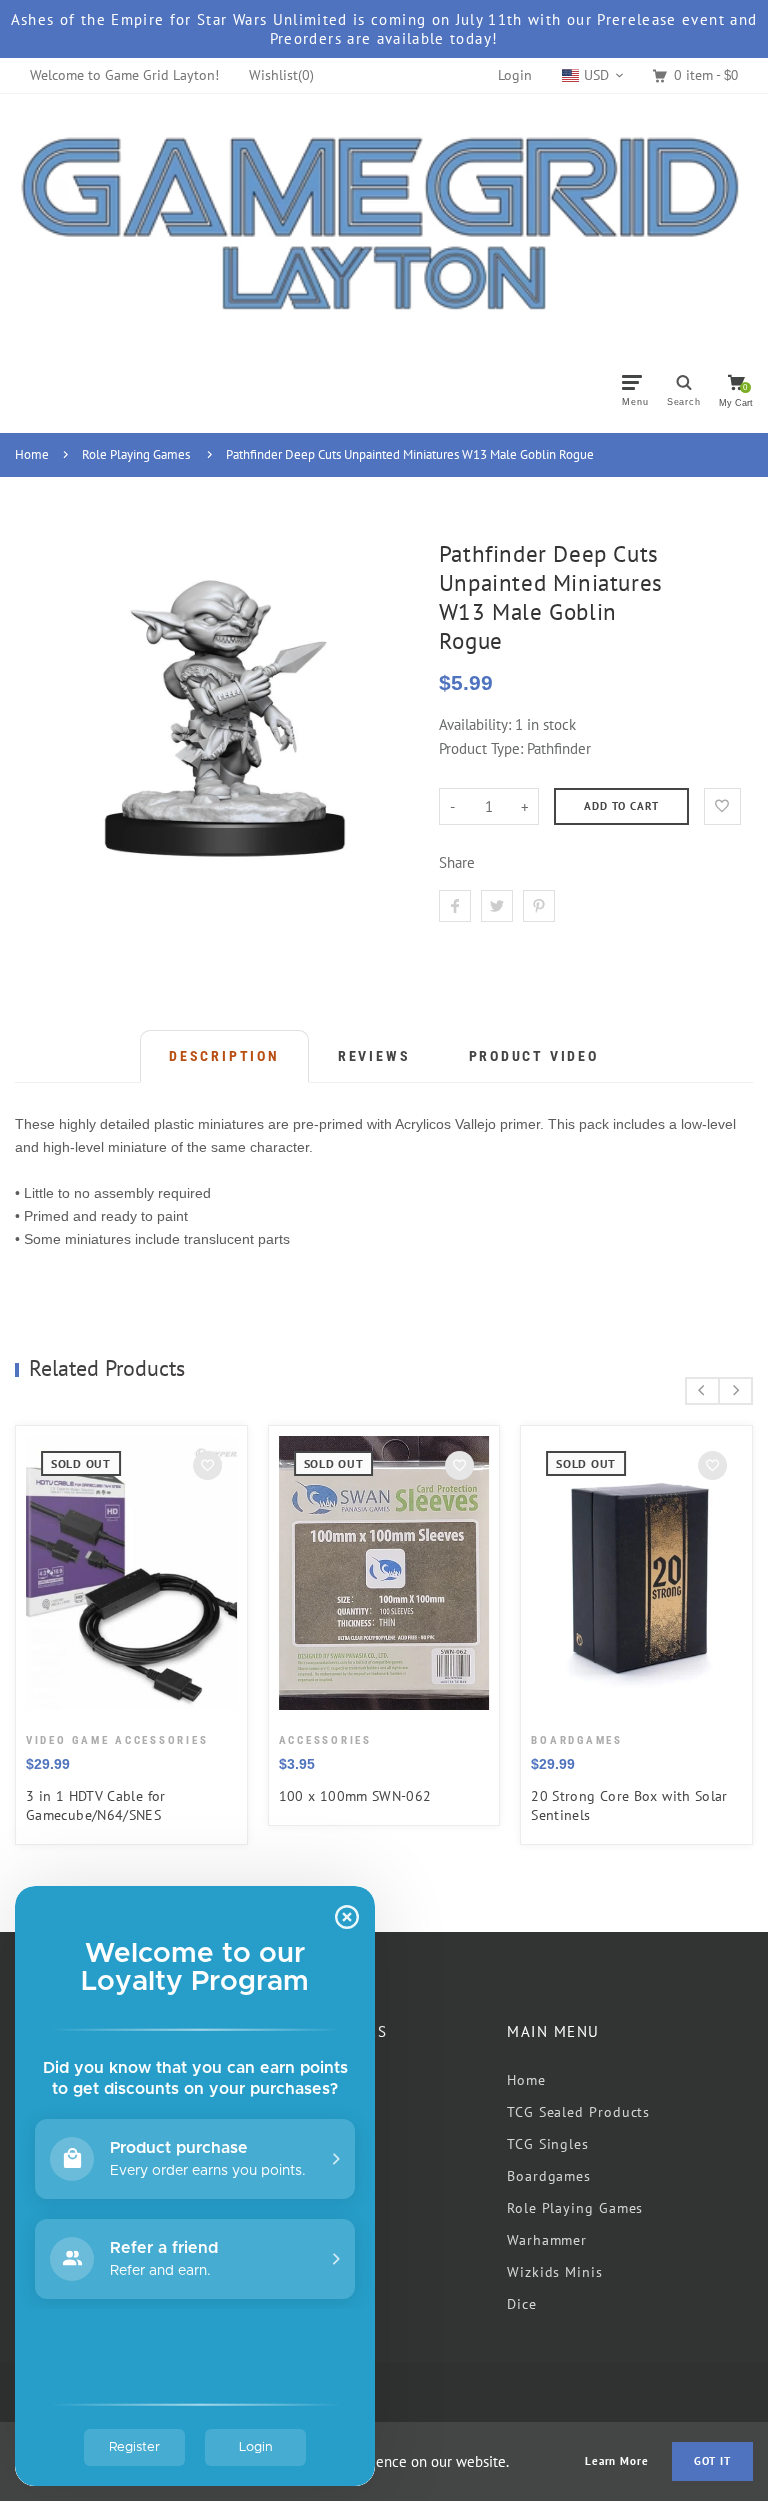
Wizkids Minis (555, 2272)
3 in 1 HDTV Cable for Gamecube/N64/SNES (96, 1805)
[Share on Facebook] (455, 906)
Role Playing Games (136, 454)
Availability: (477, 724)
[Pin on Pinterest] (539, 906)
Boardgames (549, 2176)
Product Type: (481, 748)
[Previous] (702, 1391)
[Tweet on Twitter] (497, 906)
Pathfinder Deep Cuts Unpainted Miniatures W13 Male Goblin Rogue (410, 454)
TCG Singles (548, 2144)
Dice (522, 2304)
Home (32, 454)
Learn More (617, 2461)
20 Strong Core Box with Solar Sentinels (629, 1805)
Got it (712, 2461)
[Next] (735, 1391)
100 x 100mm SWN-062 (355, 1796)
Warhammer (547, 2240)
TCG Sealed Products (578, 2112)
